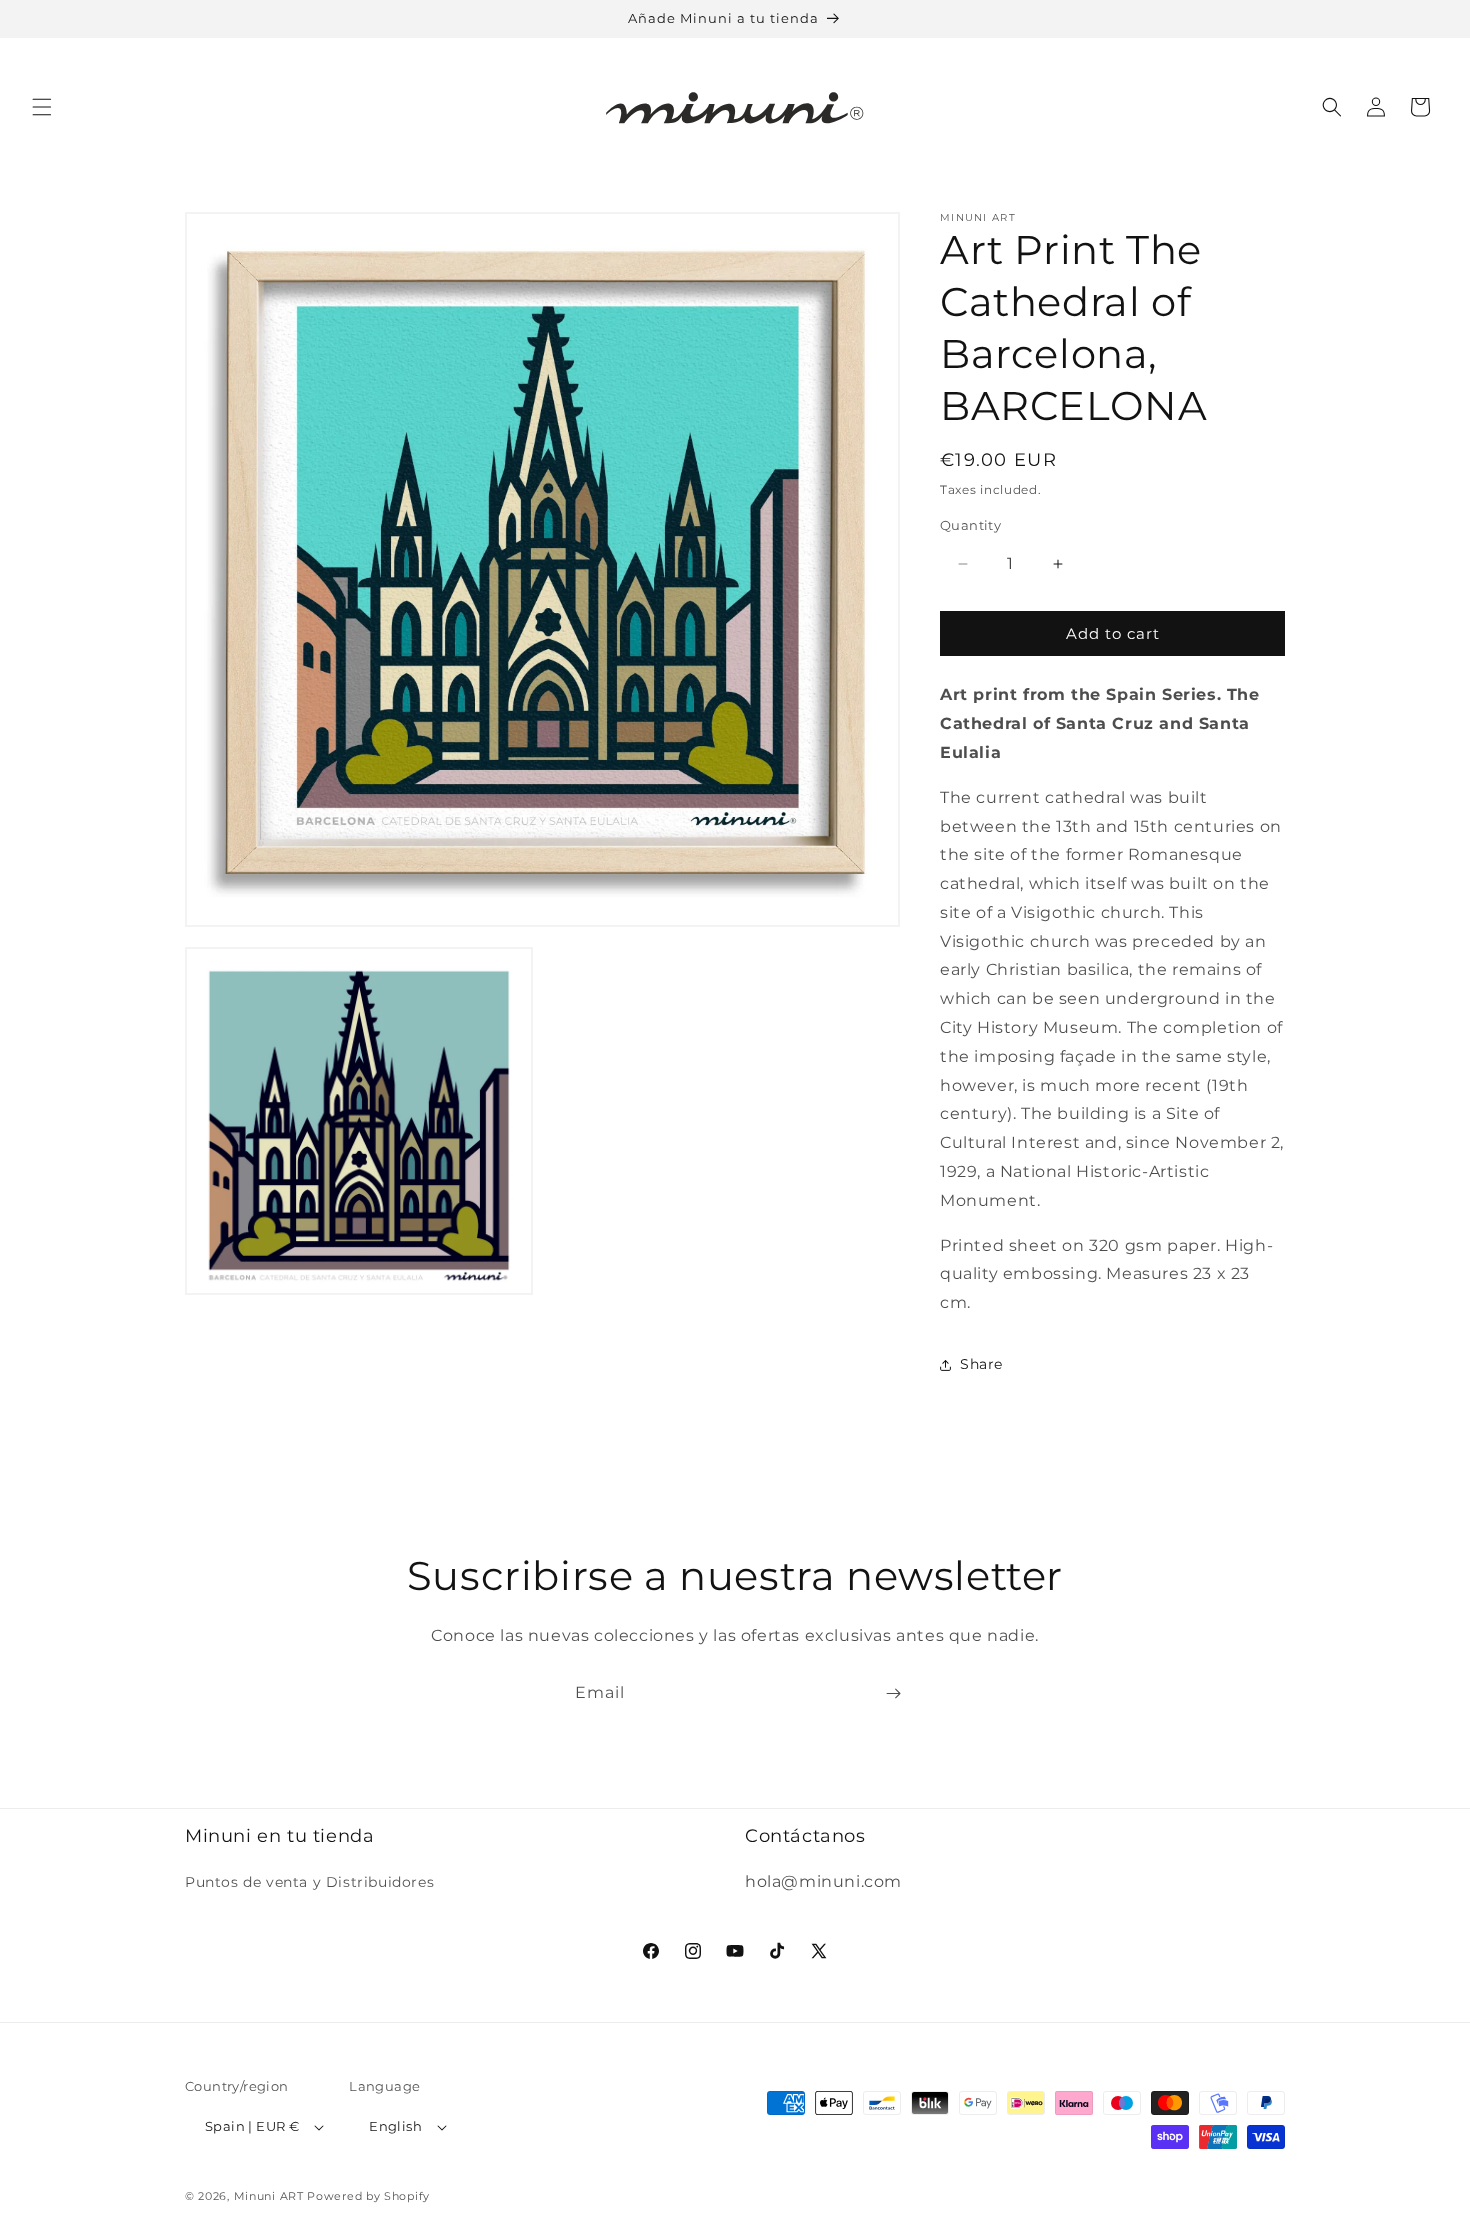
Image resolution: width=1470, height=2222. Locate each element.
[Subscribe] (893, 1693)
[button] (42, 107)
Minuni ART (269, 2196)
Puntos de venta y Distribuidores (309, 1882)
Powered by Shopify (368, 2196)
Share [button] (981, 1364)
